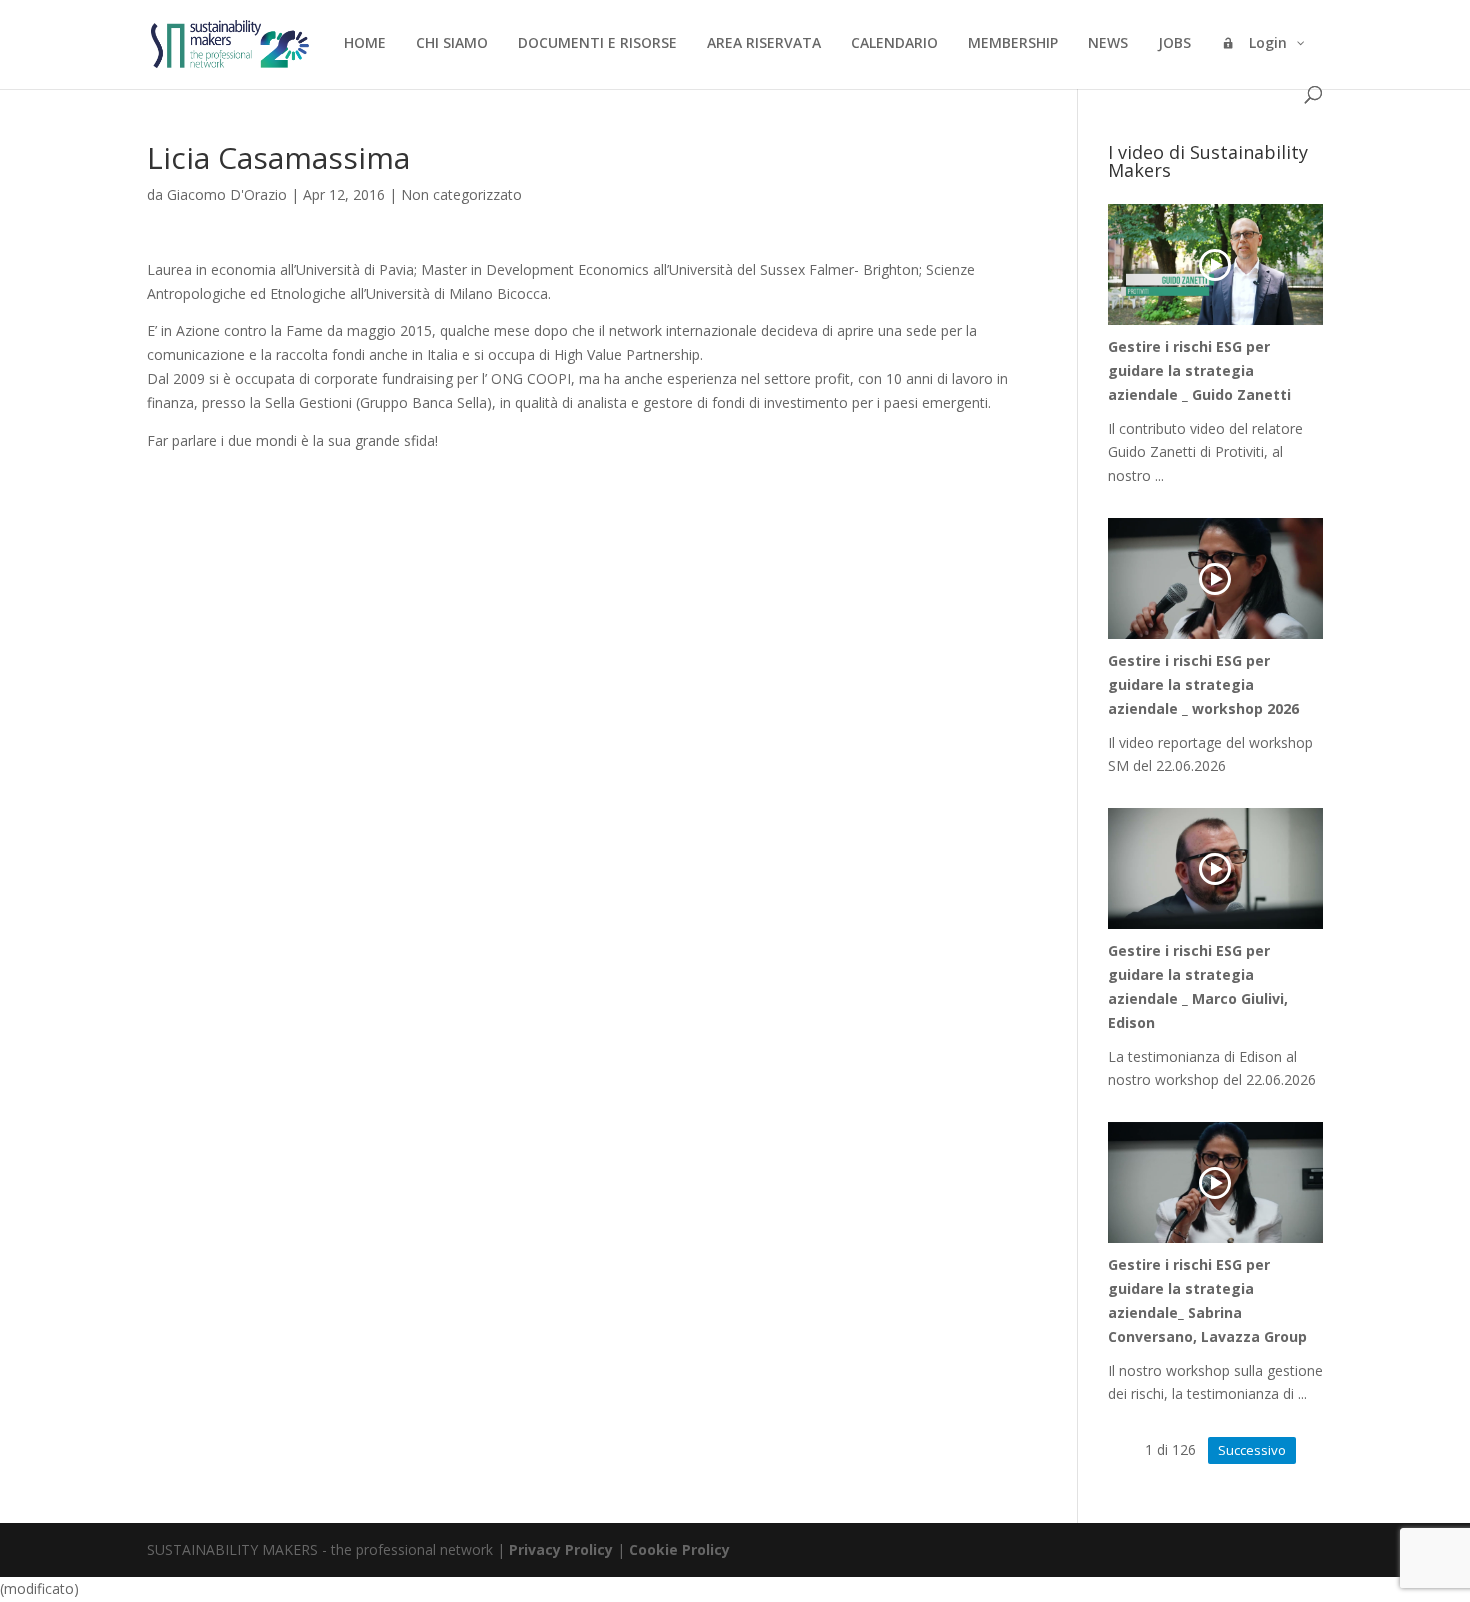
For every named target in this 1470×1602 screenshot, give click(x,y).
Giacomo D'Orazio (227, 194)
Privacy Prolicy (561, 1549)
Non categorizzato (461, 194)
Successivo (1252, 1450)
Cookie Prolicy (679, 1549)
